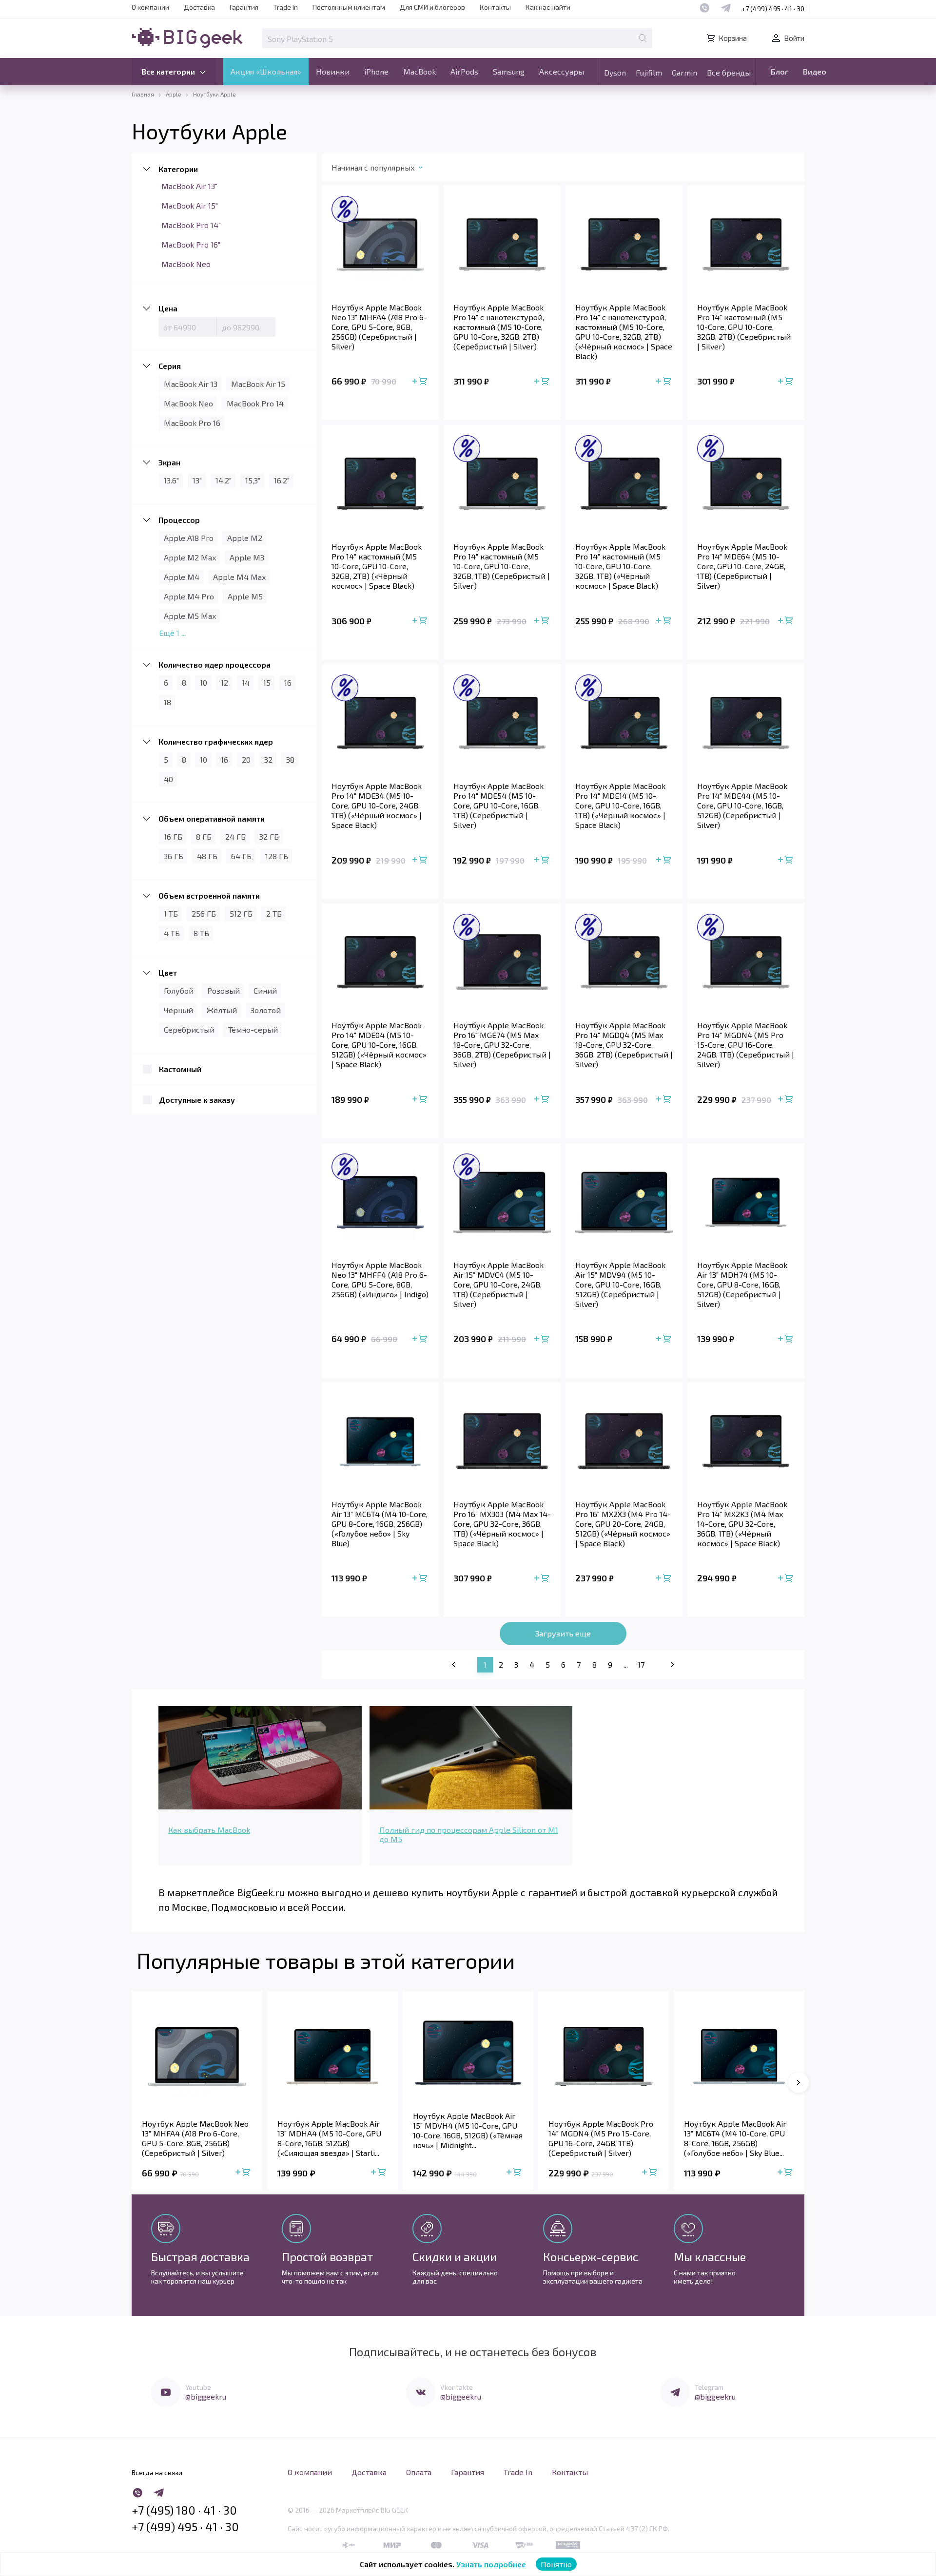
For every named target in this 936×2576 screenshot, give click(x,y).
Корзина (733, 38)
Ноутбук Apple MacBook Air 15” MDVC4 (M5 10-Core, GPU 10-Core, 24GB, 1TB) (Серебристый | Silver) (498, 1284)
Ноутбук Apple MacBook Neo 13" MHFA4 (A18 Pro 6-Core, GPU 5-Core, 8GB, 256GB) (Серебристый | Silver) (379, 327)
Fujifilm (649, 72)
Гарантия (244, 7)
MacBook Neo (186, 264)
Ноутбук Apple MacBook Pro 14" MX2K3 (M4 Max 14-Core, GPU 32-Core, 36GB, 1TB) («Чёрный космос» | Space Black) (742, 1524)
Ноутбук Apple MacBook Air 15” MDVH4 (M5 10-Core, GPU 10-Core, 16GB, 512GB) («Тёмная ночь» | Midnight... (468, 2130)
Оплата (419, 2472)
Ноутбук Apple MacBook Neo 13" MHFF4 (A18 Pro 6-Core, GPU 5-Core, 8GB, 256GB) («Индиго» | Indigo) (380, 1279)
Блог (780, 71)
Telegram (709, 2387)
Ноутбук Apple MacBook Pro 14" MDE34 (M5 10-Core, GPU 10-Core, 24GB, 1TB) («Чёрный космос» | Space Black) (377, 805)
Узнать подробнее (491, 2564)
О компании (150, 7)
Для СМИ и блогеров (432, 7)
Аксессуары (562, 71)
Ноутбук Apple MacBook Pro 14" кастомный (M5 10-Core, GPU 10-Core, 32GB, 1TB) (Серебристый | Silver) (502, 566)
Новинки (333, 71)
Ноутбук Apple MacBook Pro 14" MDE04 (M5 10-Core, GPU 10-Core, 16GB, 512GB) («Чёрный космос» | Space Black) (379, 1045)
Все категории (168, 71)
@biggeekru (206, 2396)
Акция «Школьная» (266, 71)
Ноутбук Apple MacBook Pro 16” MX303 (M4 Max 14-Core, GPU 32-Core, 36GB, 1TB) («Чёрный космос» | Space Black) (502, 1524)
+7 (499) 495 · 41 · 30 (773, 9)
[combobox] (387, 170)
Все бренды (729, 72)
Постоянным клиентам (349, 7)
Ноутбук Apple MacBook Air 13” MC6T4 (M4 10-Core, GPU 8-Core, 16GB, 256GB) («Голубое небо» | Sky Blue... (735, 2138)
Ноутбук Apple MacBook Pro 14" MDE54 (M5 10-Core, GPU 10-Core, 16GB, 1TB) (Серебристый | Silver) (498, 805)
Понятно (556, 2564)
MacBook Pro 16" (191, 244)
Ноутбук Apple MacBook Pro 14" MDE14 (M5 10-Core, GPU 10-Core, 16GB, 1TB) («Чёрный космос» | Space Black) (620, 805)
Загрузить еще (563, 1633)
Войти (794, 38)
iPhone (376, 71)
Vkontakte (457, 2387)
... (626, 1664)
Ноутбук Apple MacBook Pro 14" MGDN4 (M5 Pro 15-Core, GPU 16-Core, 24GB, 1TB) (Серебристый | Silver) (746, 1045)
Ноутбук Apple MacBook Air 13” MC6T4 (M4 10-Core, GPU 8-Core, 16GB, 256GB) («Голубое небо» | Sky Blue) (380, 1524)
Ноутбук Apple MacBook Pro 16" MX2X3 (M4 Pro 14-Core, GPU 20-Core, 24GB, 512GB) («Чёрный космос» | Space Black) (623, 1524)
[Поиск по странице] (643, 38)
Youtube (198, 2387)
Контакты (495, 7)
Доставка (199, 7)
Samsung (509, 71)
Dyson (615, 72)
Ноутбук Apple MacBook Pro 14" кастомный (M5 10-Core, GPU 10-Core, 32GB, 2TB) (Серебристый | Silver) (744, 327)
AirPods (464, 71)
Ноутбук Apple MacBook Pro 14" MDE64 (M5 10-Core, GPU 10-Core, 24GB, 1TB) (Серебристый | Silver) (742, 566)
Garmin (684, 72)
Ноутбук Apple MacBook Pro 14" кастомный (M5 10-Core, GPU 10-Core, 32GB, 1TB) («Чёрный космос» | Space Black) (620, 566)
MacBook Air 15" (190, 205)
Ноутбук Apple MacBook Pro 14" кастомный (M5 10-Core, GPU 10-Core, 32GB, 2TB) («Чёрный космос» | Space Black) (377, 566)
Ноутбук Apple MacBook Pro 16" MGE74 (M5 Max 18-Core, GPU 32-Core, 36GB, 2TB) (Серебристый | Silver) (502, 1045)
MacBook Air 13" (189, 186)
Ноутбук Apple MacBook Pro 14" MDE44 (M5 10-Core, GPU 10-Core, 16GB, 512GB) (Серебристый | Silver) (742, 805)
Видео (815, 71)
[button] (799, 2082)
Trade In (285, 7)
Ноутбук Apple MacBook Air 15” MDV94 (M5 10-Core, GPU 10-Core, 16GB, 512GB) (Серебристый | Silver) (620, 1284)
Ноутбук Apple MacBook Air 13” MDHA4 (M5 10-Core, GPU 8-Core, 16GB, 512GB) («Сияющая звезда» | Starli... (329, 2138)
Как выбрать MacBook (209, 1830)
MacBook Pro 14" (191, 225)
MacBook (419, 71)
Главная (143, 94)
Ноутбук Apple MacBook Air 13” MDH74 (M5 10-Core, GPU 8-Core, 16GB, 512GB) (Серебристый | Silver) (742, 1284)
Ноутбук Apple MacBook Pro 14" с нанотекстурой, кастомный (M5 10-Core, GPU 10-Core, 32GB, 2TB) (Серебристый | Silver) (499, 327)
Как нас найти (548, 7)
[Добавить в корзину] (421, 382)
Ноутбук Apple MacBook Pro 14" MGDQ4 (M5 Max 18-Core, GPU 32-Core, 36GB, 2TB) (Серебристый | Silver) (624, 1045)
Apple (174, 94)
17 (641, 1664)
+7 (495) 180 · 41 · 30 (184, 2510)
